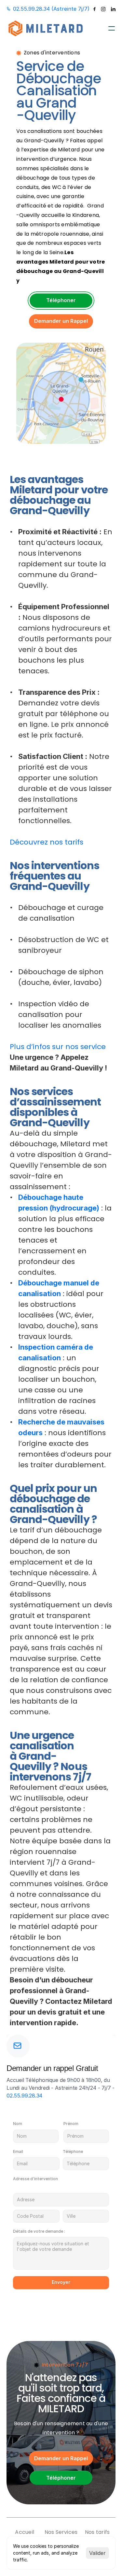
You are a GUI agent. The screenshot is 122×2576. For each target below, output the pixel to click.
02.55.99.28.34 (24, 2096)
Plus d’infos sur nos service (58, 1047)
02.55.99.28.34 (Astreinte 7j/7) (51, 9)
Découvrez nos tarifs (47, 842)
